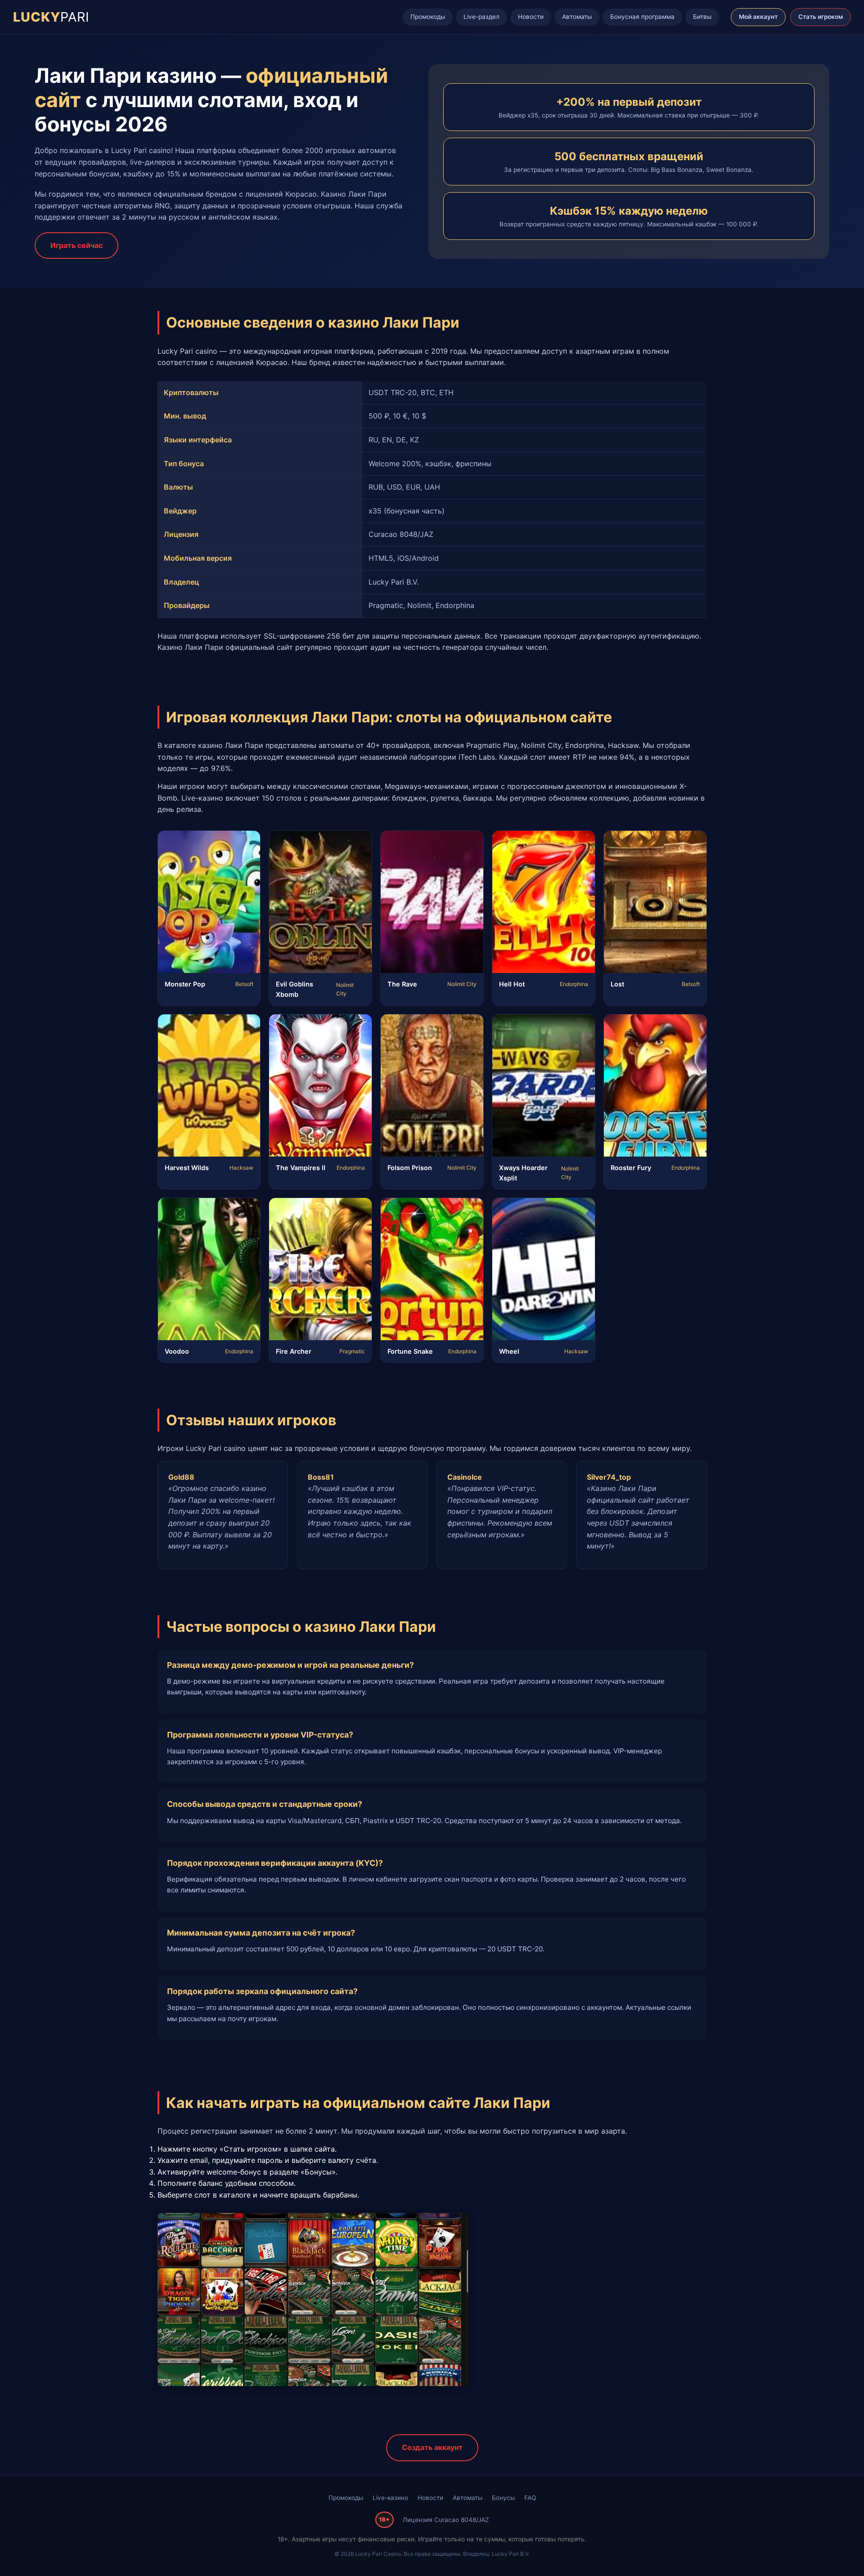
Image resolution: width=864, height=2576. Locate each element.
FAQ (530, 2498)
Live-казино (390, 2498)
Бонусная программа (642, 17)
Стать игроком (821, 17)
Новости (531, 17)
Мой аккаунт (758, 17)
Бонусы (503, 2498)
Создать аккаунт (432, 2447)
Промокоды (428, 17)
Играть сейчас (76, 245)
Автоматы (577, 17)
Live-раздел (481, 17)
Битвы (702, 17)
